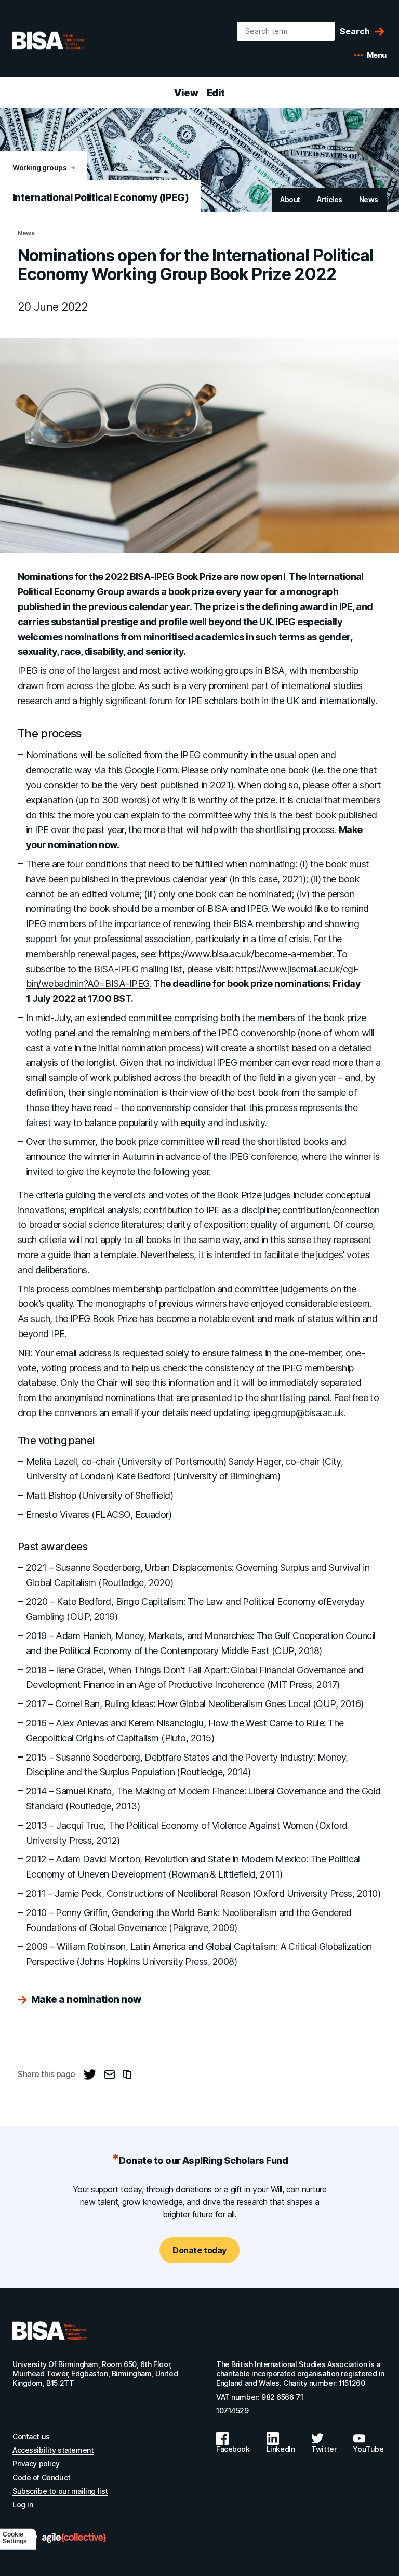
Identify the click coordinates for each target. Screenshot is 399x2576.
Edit (216, 93)
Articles (330, 199)
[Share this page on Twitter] (90, 2075)
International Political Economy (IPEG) (101, 198)
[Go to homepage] (50, 2331)
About (290, 199)
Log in (23, 2505)
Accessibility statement (53, 2450)
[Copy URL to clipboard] (127, 2075)
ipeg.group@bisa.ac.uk (298, 1413)
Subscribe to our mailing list (60, 2491)
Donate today (199, 2250)
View (186, 93)
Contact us (31, 2436)
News (369, 199)
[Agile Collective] (74, 2538)
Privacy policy (36, 2463)
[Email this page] (110, 2075)
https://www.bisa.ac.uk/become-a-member (245, 954)
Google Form (151, 770)
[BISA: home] (64, 41)
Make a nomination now (86, 2000)
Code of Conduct (42, 2478)
